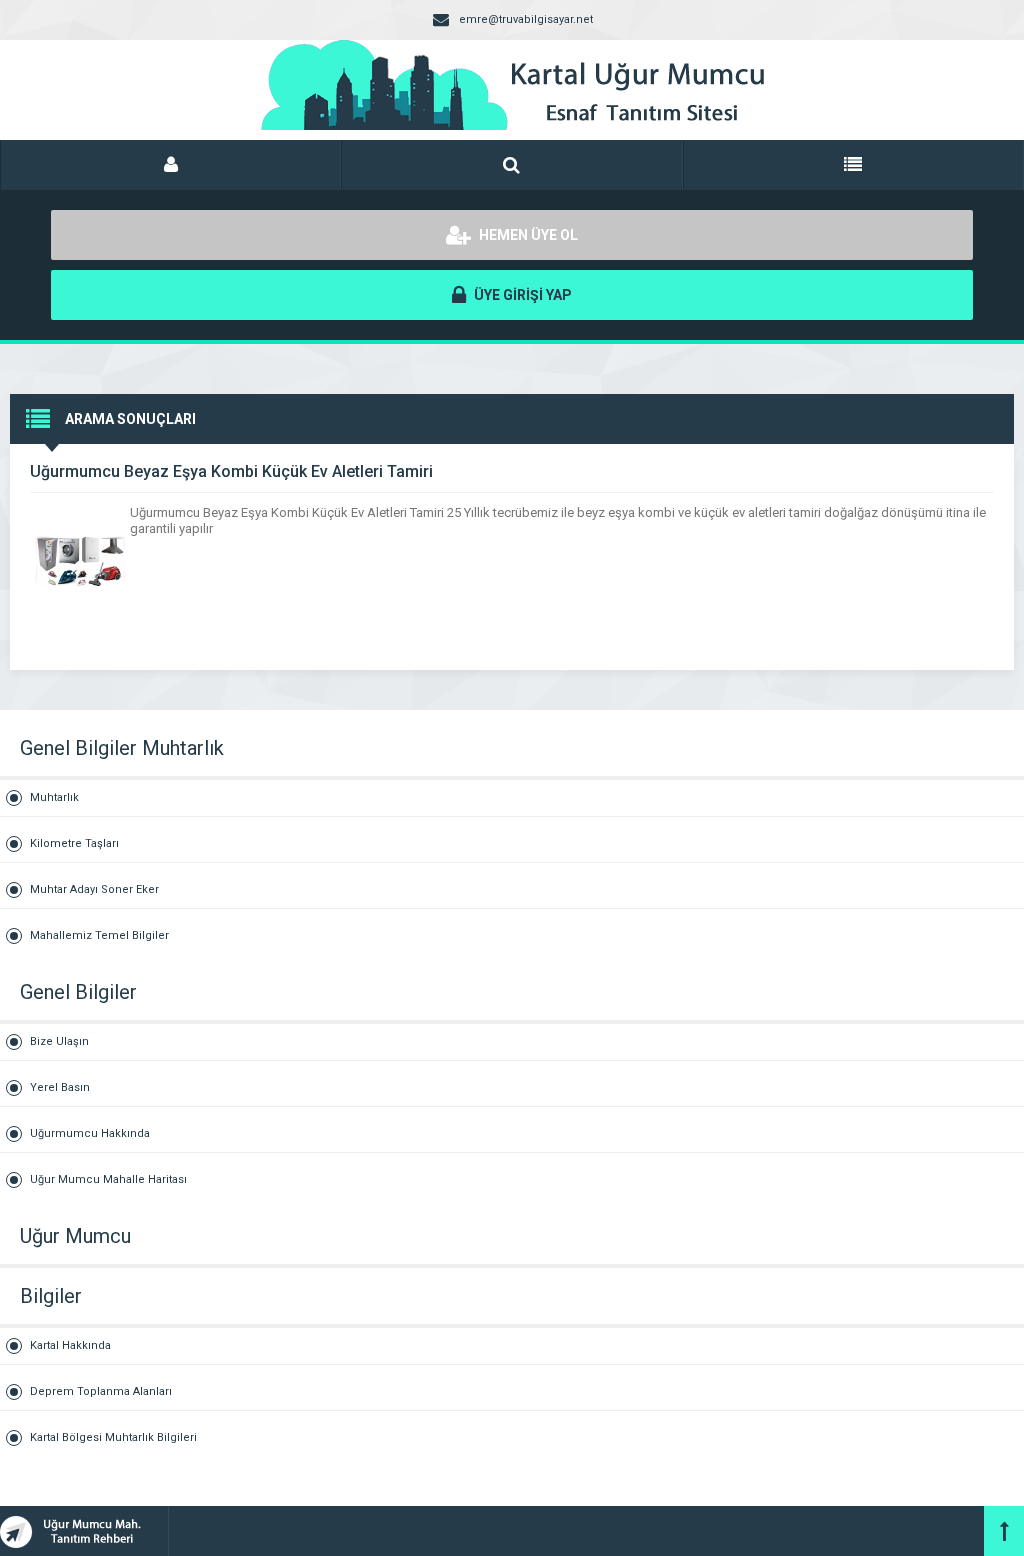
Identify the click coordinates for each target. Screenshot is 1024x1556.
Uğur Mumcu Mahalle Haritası (108, 1179)
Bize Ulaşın (59, 1041)
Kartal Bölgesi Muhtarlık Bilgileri (113, 1437)
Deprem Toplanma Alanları (101, 1391)
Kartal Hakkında (70, 1345)
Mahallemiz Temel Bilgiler (99, 935)
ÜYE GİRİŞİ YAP (521, 295)
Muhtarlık (54, 797)
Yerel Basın (60, 1087)
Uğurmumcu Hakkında (90, 1133)
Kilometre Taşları (74, 843)
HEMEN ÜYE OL (527, 235)
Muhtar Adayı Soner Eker (94, 889)
